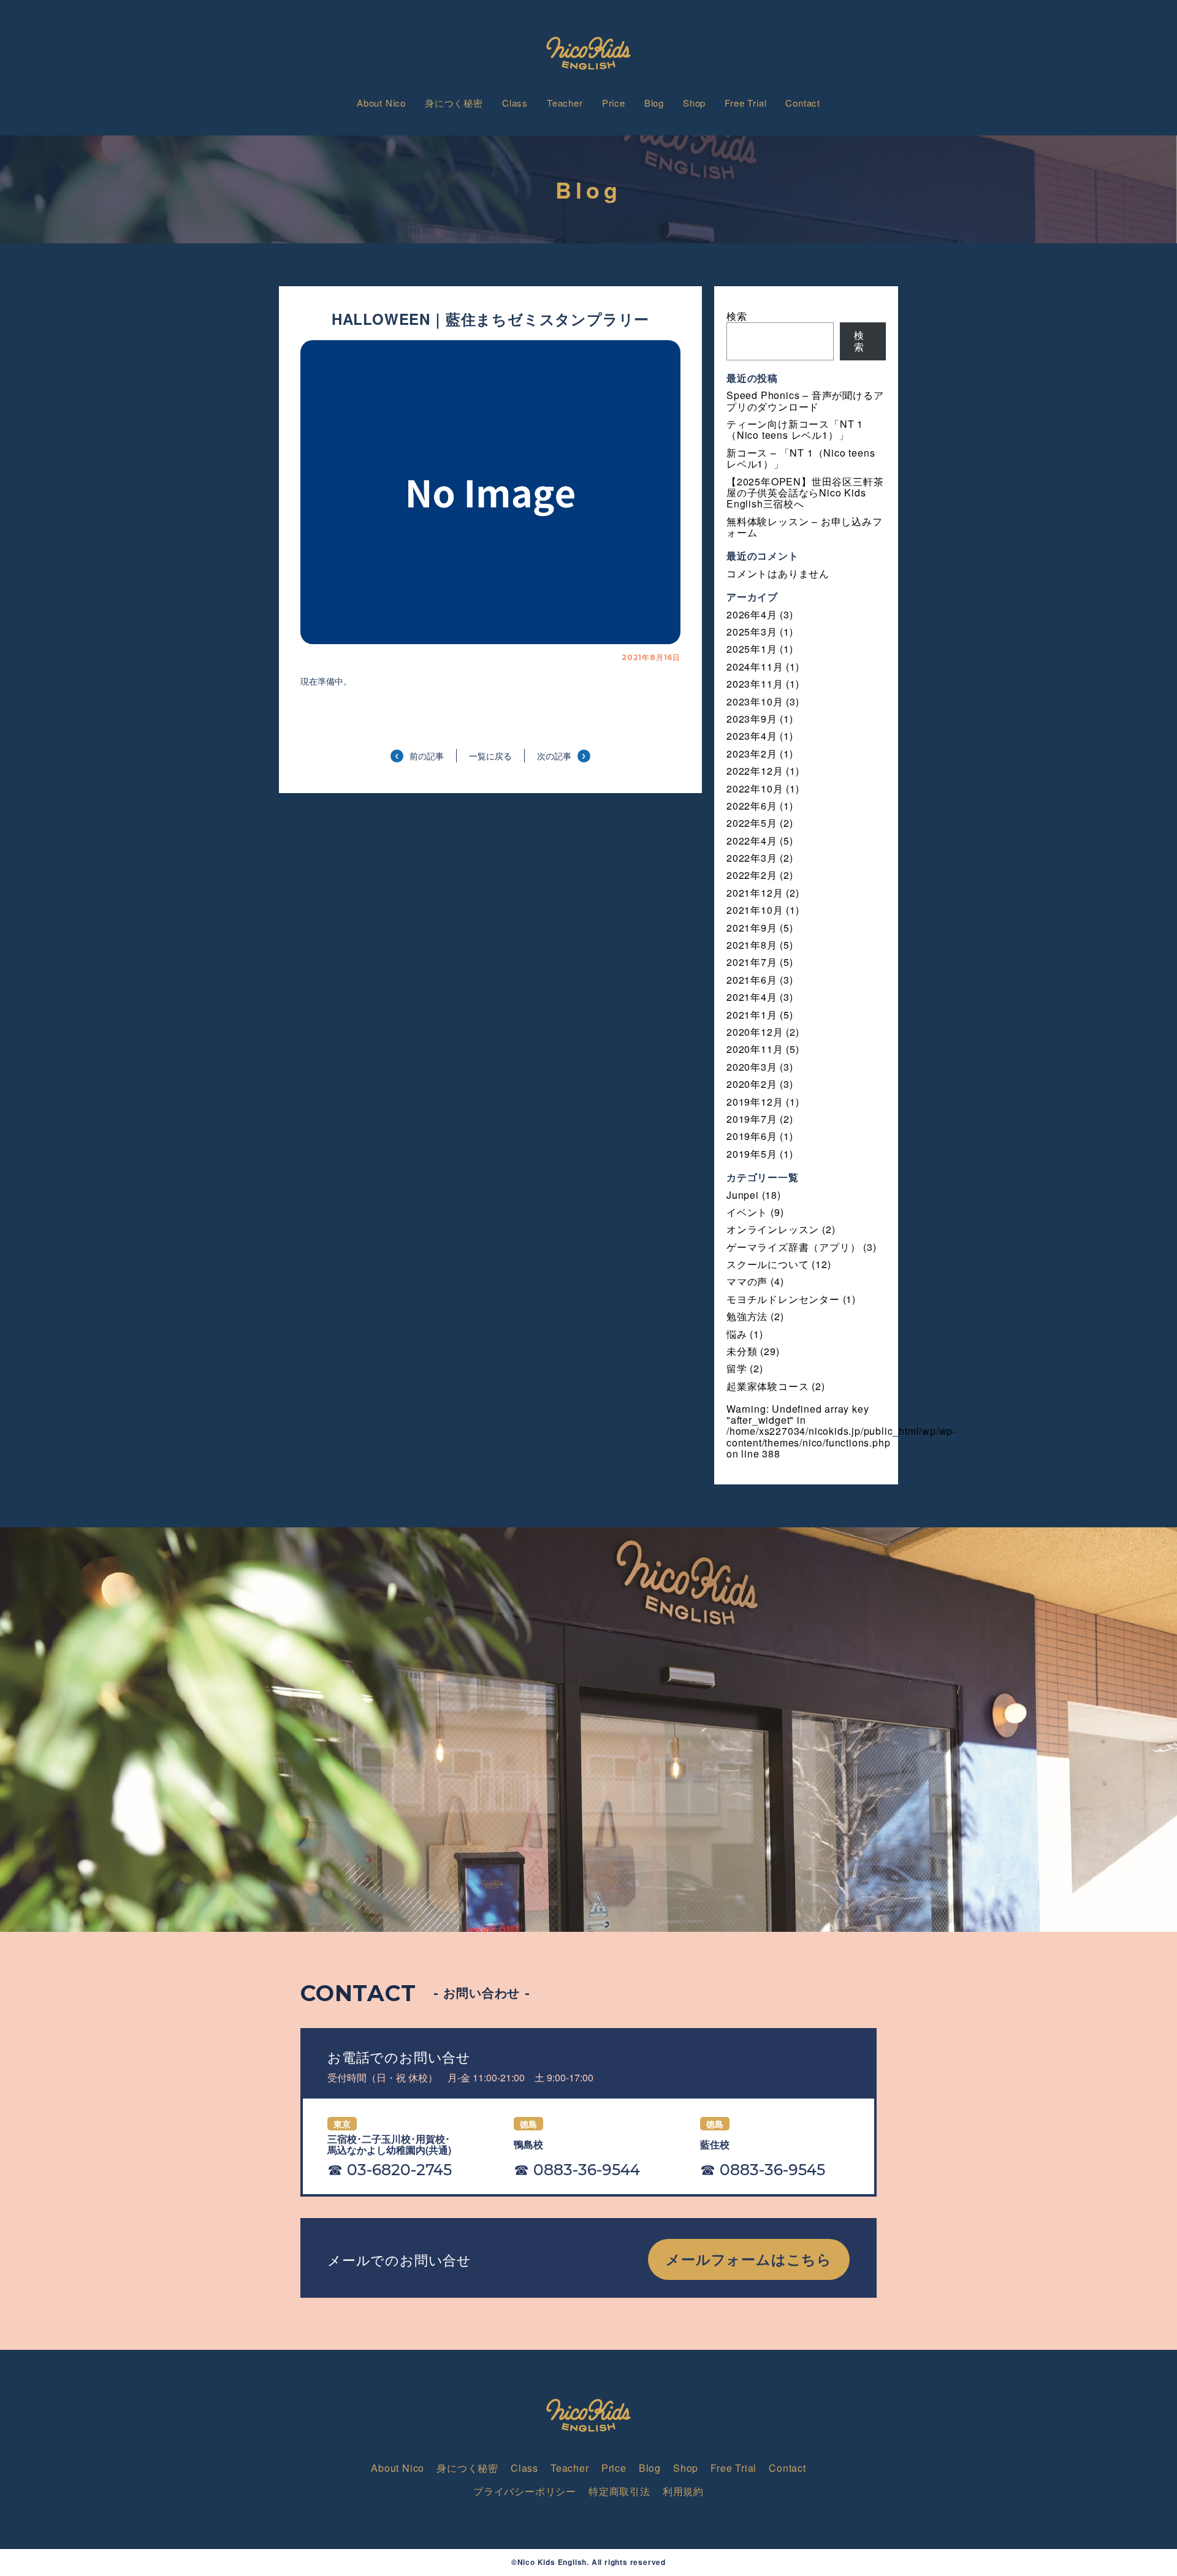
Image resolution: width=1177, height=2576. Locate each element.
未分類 (742, 1351)
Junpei (743, 1195)
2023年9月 (752, 719)
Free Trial (745, 103)
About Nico (381, 103)
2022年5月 (752, 823)
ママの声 (747, 1281)
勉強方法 (747, 1316)
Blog (654, 103)
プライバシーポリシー (525, 2491)
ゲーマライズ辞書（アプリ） (793, 1247)
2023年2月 (752, 754)
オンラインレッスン (773, 1229)
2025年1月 (752, 649)
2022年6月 (752, 806)
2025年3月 (752, 632)
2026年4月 (752, 614)
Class (515, 103)
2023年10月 (755, 701)
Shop (694, 103)
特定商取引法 (619, 2491)
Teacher (565, 103)
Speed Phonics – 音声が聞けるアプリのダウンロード (805, 401)
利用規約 (683, 2491)
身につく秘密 (454, 103)
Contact (803, 103)
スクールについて (768, 1264)
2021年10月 (755, 910)
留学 (737, 1368)
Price (614, 103)
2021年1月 (752, 1015)
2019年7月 (752, 1119)
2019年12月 (755, 1102)
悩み (737, 1334)
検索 (737, 316)
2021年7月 (752, 962)
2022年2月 (752, 875)
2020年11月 (755, 1049)
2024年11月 (755, 667)
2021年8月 (752, 945)
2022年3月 (752, 858)
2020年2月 (752, 1084)
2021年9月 (752, 928)
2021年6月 (752, 980)
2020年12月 (755, 1032)
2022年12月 (755, 771)
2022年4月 (752, 841)
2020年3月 (752, 1067)
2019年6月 (752, 1136)
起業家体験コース (768, 1386)
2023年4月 (752, 736)
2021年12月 (755, 893)
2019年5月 (752, 1154)
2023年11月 (755, 684)
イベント (747, 1212)
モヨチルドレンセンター (783, 1299)
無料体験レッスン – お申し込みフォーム (805, 527)
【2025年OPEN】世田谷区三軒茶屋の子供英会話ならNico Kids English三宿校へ (805, 493)
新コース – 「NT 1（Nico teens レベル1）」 (801, 458)
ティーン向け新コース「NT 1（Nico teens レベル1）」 (795, 429)
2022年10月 (755, 788)
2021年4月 (752, 997)
